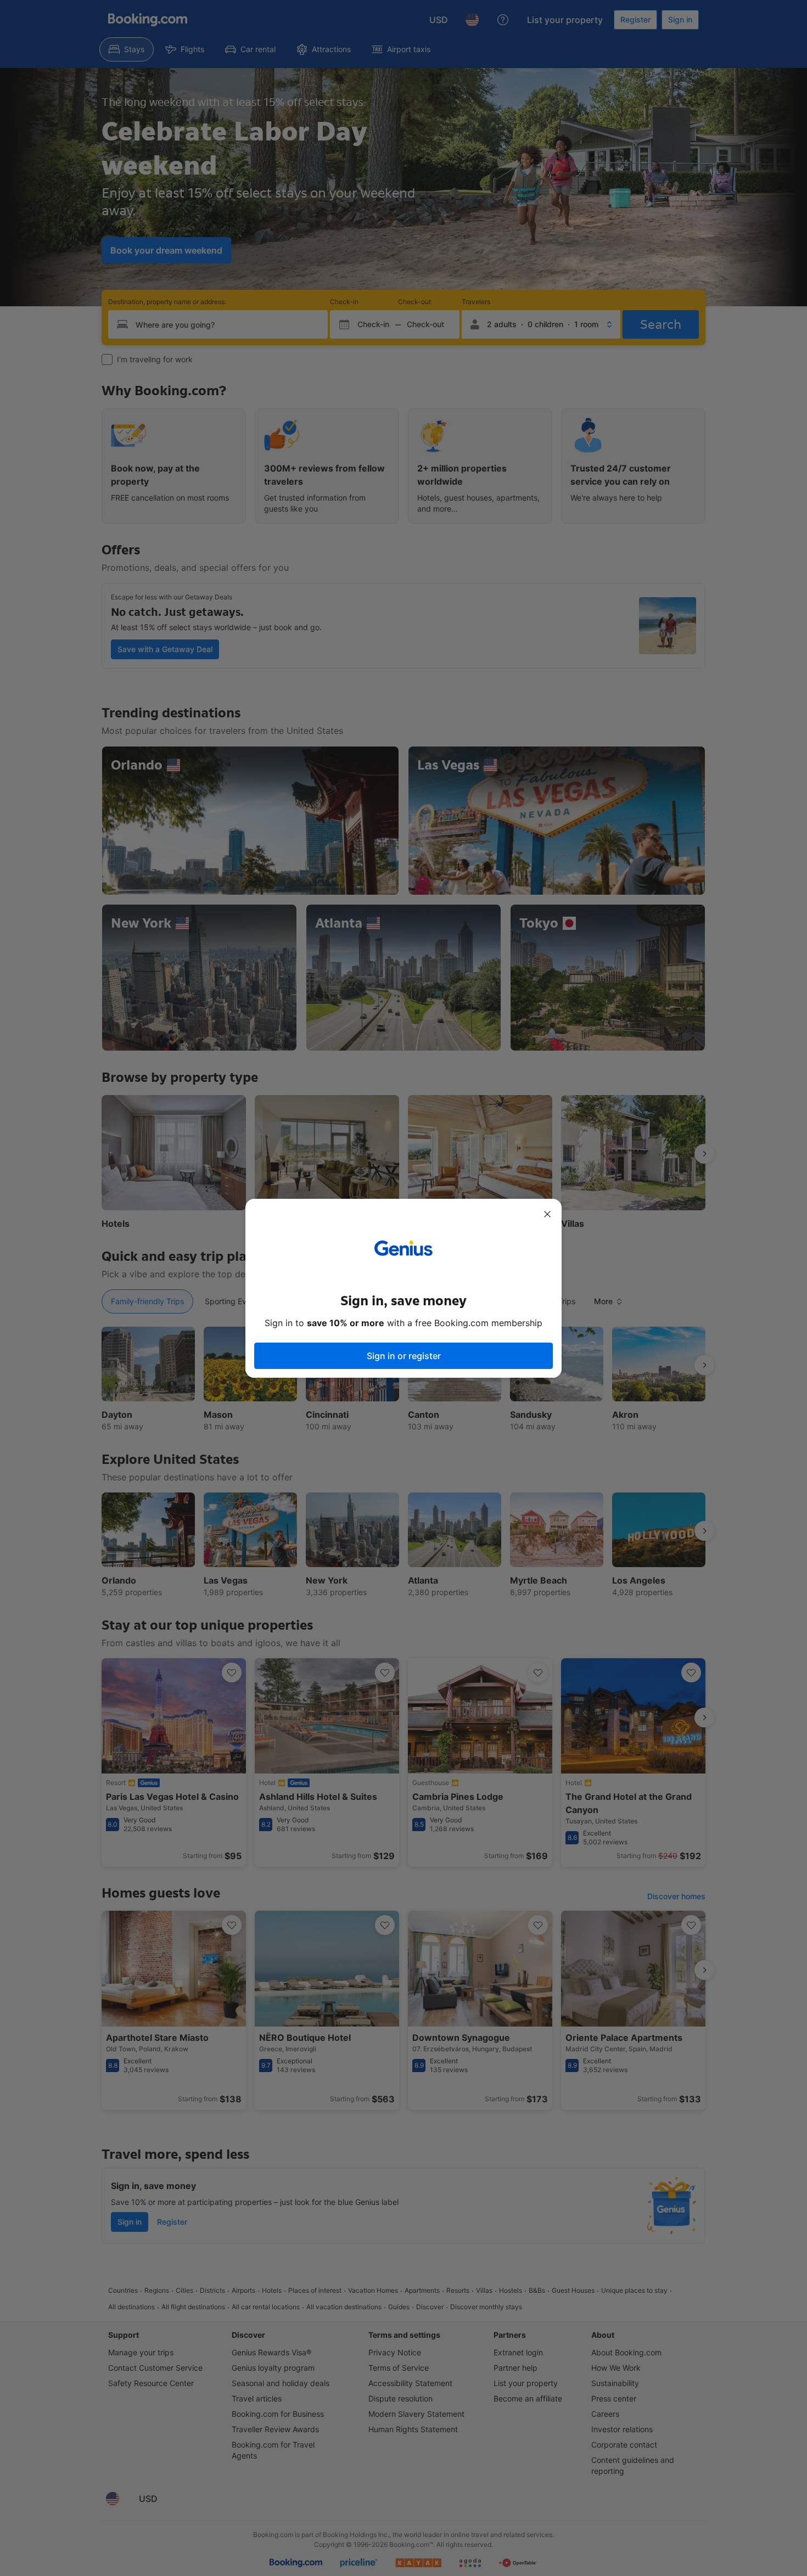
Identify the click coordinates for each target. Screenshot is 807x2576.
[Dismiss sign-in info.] (547, 1214)
